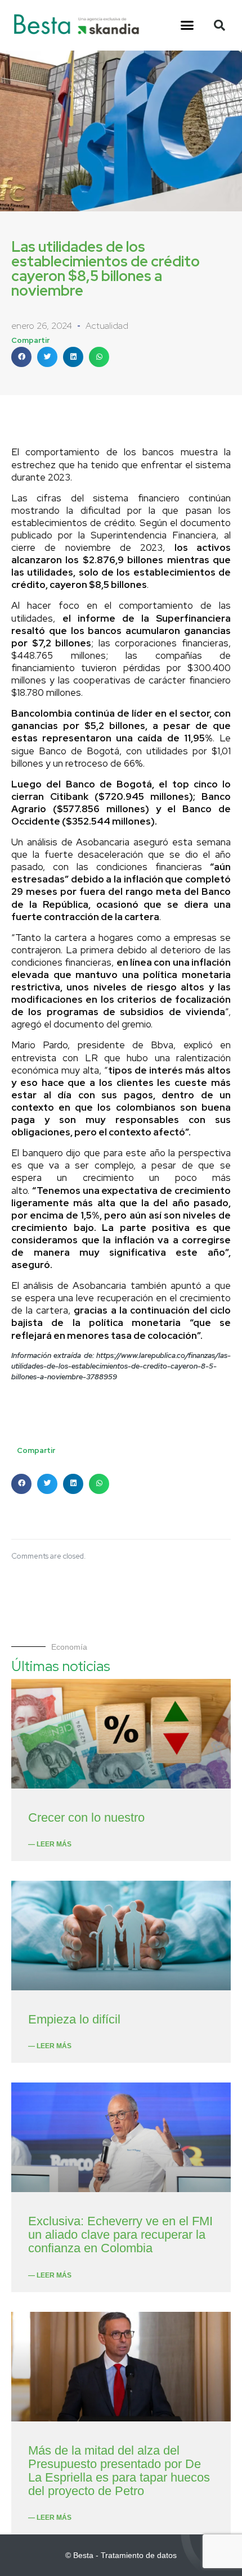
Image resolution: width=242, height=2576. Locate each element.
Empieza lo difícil (74, 2019)
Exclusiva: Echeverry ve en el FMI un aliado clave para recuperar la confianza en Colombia (120, 2235)
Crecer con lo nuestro (86, 1817)
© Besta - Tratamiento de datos (121, 2555)
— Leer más (50, 1844)
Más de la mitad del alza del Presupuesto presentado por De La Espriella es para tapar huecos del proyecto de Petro (119, 2471)
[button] (187, 25)
